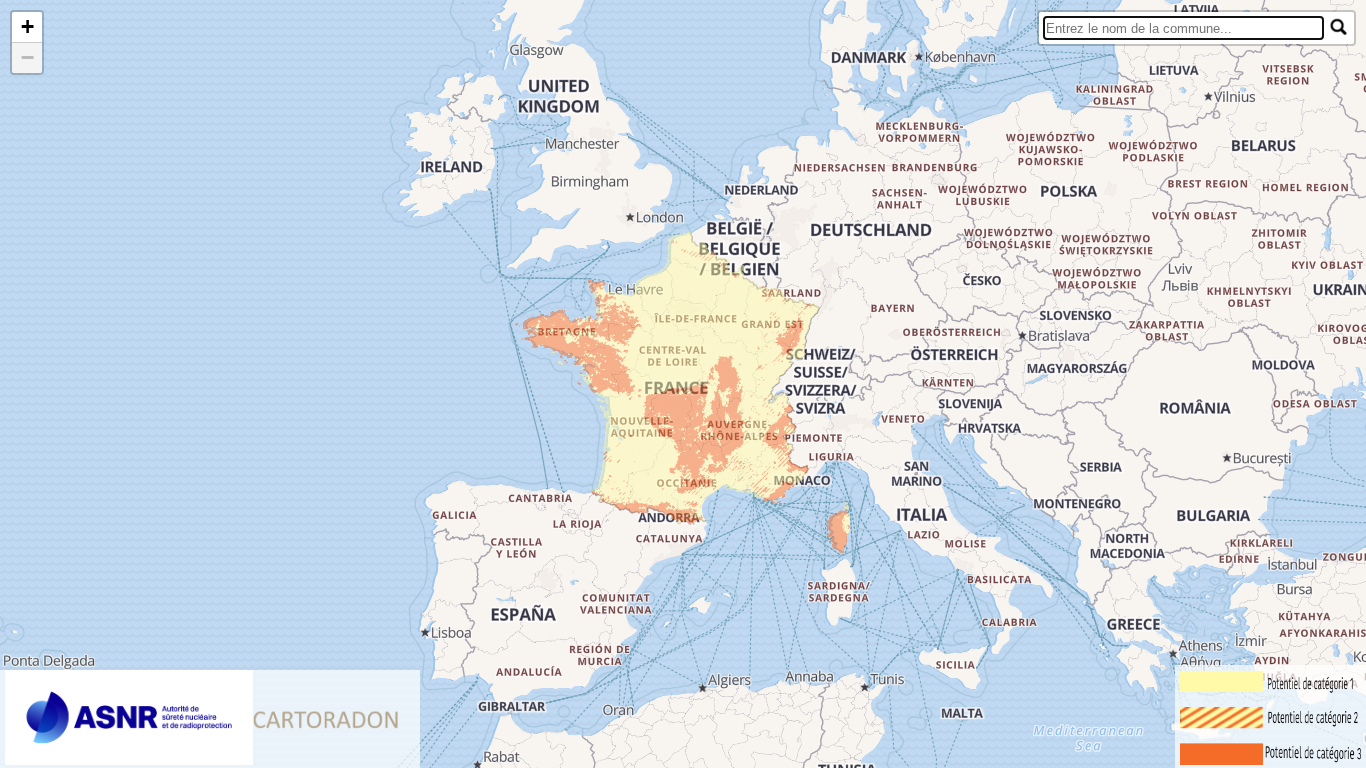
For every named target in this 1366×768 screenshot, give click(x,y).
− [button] (27, 57)
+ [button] (27, 26)
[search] (1183, 28)
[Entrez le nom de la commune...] (1339, 27)
